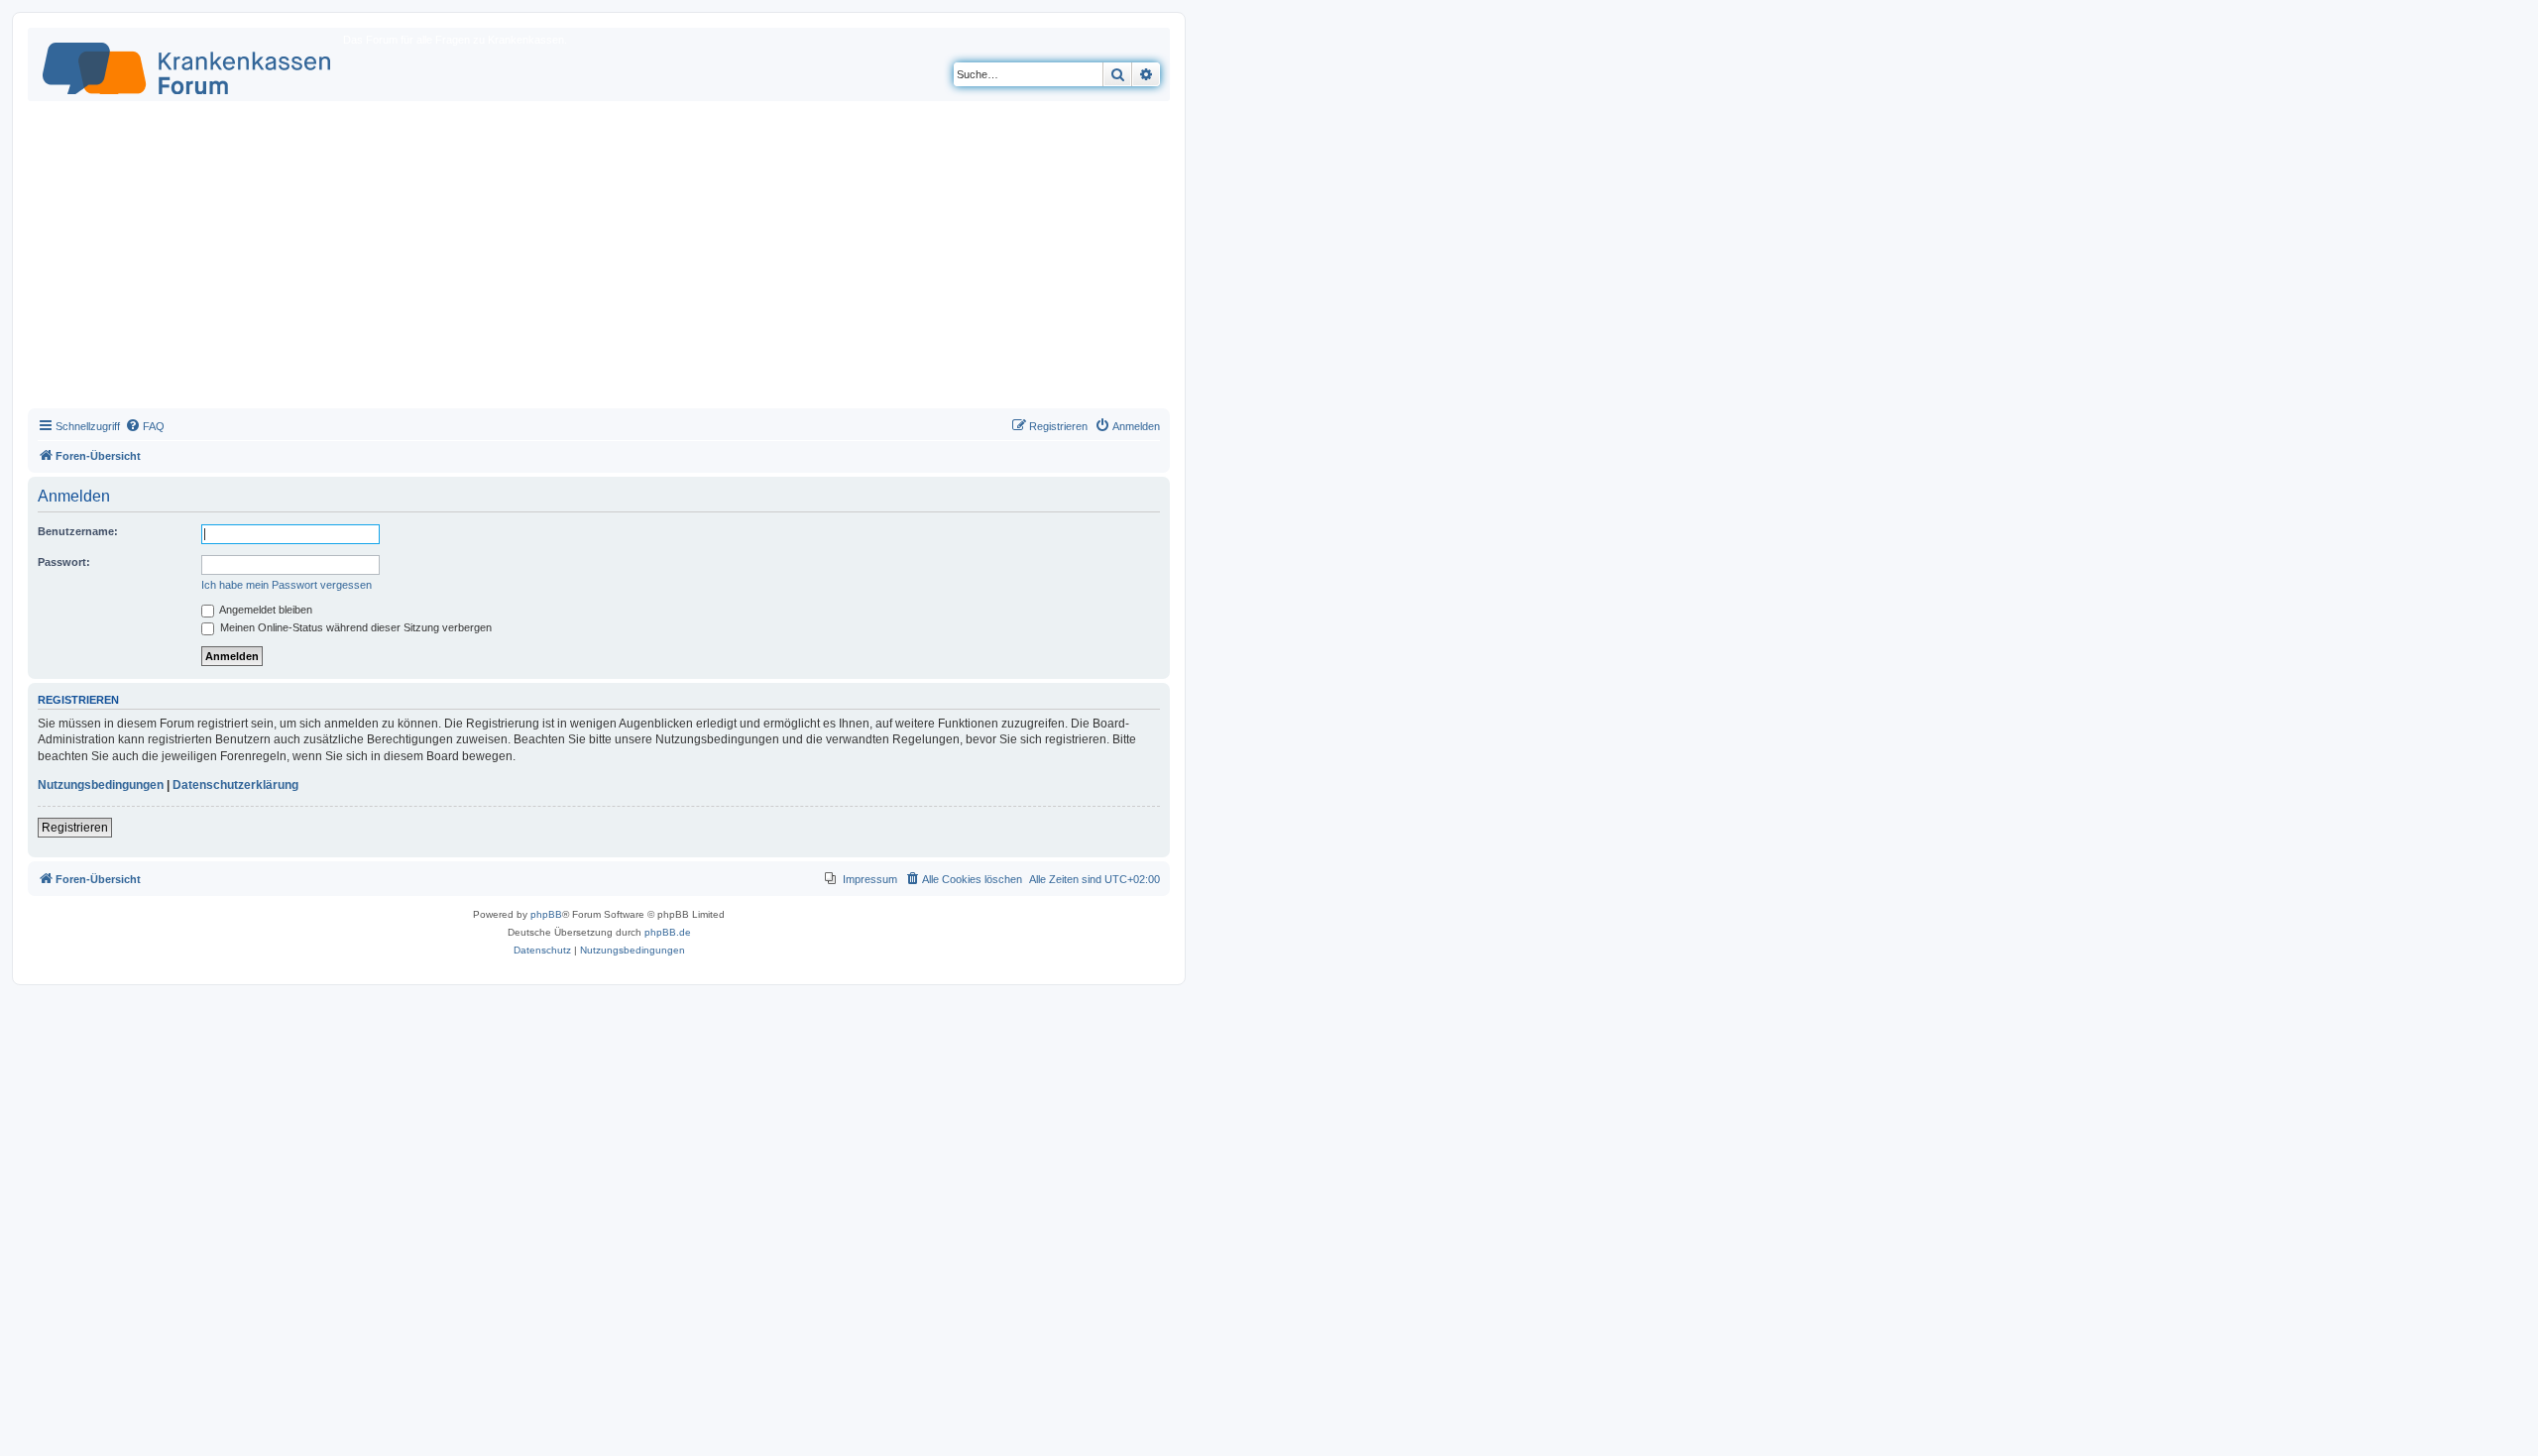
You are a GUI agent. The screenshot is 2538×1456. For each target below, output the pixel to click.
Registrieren (75, 828)
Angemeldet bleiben (265, 610)
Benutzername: (78, 531)
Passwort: (64, 562)
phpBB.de (668, 932)
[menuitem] (145, 426)
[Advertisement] (599, 260)
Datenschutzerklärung (235, 785)
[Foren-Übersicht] (188, 64)
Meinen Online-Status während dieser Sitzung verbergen (354, 627)
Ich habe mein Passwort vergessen (287, 585)
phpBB (546, 914)
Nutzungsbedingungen (101, 785)
